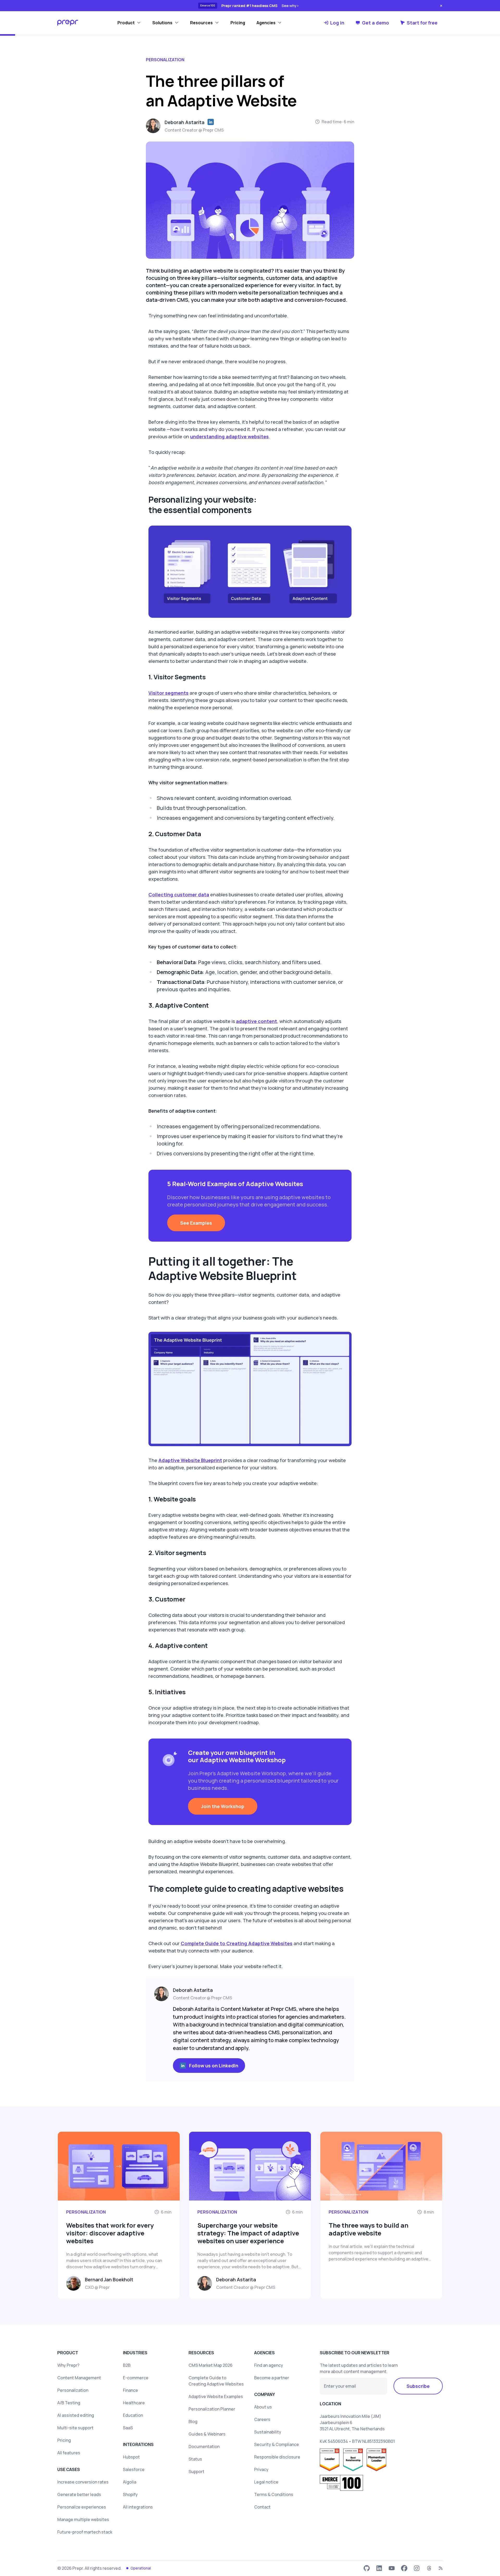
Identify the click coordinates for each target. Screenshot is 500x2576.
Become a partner (272, 2378)
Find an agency (269, 2365)
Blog (193, 2421)
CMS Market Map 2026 (211, 2365)
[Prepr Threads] (429, 2568)
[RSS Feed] (441, 2568)
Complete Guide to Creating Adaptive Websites (237, 1943)
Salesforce (134, 2469)
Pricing (238, 23)
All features (69, 2453)
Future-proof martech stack (85, 2532)
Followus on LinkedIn (214, 2066)
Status (195, 2459)
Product (126, 23)
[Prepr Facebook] (404, 2568)
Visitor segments (168, 693)
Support (196, 2472)
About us (263, 2407)
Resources (201, 23)
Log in (337, 23)
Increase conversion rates (83, 2482)
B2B (127, 2365)
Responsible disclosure (277, 2457)
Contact (262, 2507)
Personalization (73, 2390)
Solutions (162, 23)
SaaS (128, 2428)
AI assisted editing (76, 2415)
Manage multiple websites (83, 2519)
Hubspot (131, 2457)
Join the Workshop (223, 1806)
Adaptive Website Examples (216, 2396)
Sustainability (268, 2432)
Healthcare (134, 2403)
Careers (262, 2419)
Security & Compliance (277, 2444)
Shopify (130, 2494)
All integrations (138, 2507)
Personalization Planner (212, 2409)
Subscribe (418, 2386)
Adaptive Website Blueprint (190, 1460)
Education (133, 2415)
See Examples (196, 1223)
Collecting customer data (179, 895)
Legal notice (266, 2482)
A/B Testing (69, 2403)
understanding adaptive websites (229, 436)
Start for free (422, 23)
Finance (130, 2390)
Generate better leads (79, 2494)
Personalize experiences (82, 2507)
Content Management (79, 2378)
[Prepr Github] (367, 2568)
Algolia (130, 2482)
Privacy (261, 2469)
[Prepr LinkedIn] (379, 2568)
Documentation (204, 2446)
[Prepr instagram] (417, 2568)
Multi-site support (75, 2428)
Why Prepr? (68, 2365)
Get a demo (376, 23)
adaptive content (257, 1021)
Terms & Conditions (274, 2494)
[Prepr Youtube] (392, 2568)
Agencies (266, 23)
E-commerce (136, 2378)
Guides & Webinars (207, 2434)
